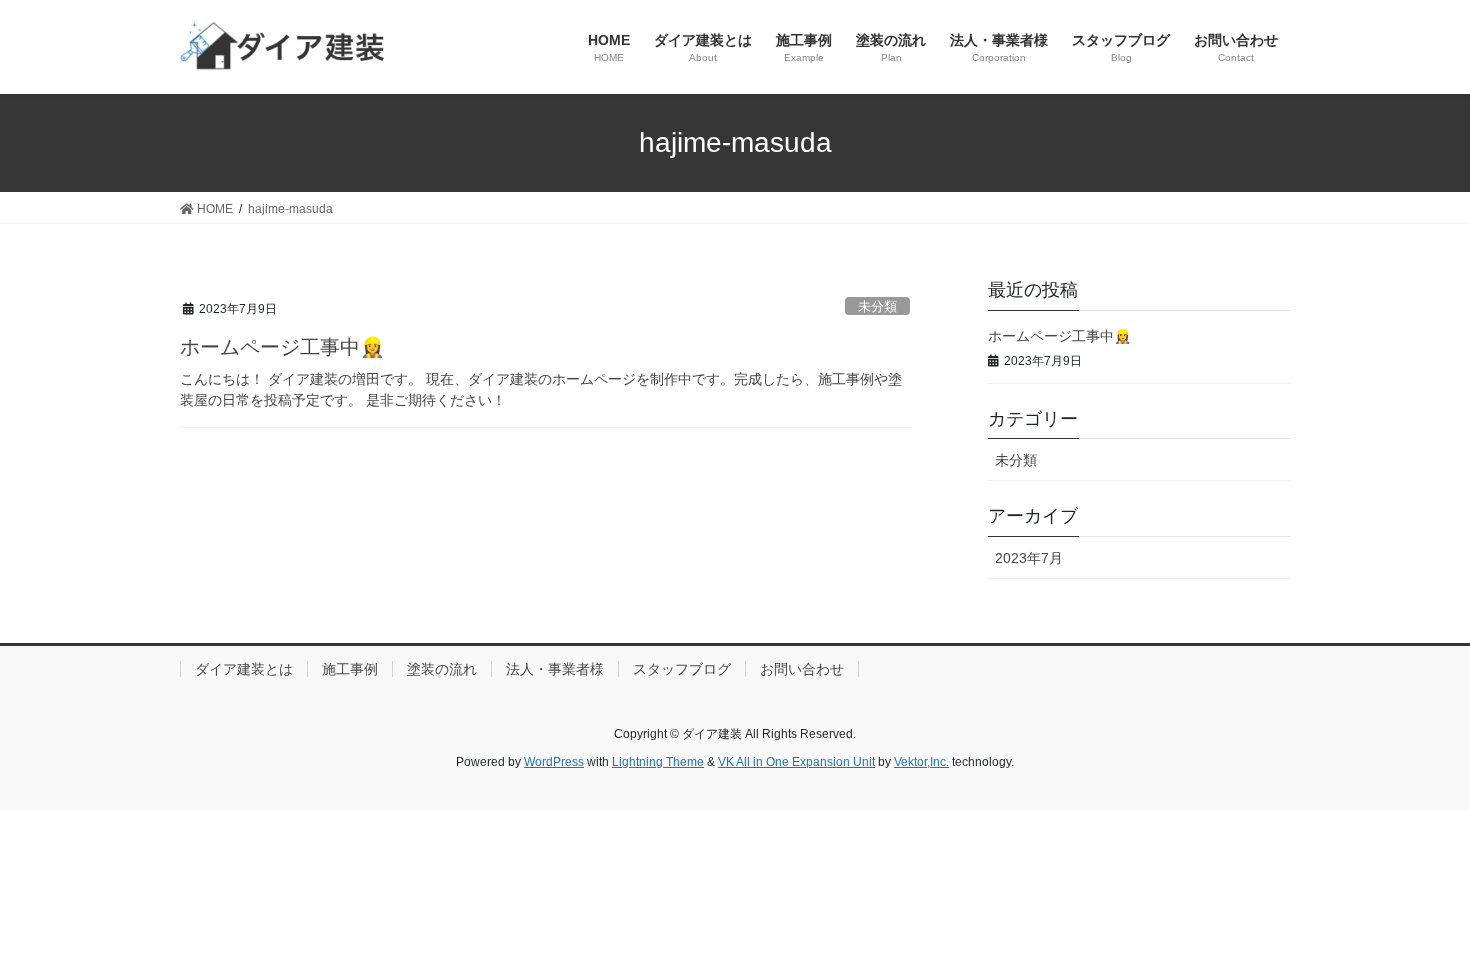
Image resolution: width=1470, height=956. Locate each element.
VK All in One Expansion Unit (796, 762)
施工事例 (350, 669)
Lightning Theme (658, 762)
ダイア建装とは (244, 669)
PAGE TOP (1417, 909)
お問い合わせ (802, 669)
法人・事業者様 (555, 669)
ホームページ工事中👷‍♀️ (282, 347)
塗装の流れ (442, 669)
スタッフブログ (682, 669)
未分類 (877, 306)
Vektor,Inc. (921, 762)
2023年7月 (1029, 558)
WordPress (554, 762)
